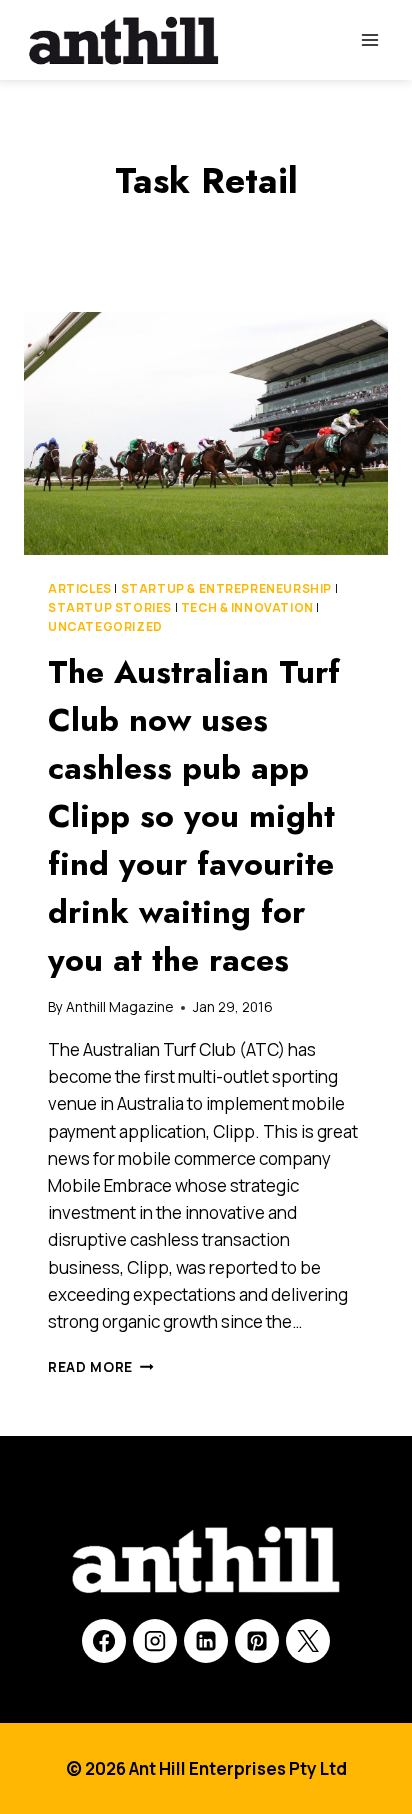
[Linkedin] (206, 1641)
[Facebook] (104, 1641)
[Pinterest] (257, 1641)
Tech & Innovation (247, 607)
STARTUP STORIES (110, 607)
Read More (101, 1367)
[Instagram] (155, 1641)
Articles (80, 588)
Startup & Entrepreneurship (226, 588)
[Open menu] (369, 39)
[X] (308, 1641)
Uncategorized (105, 626)
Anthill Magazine (119, 1007)
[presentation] (206, 433)
